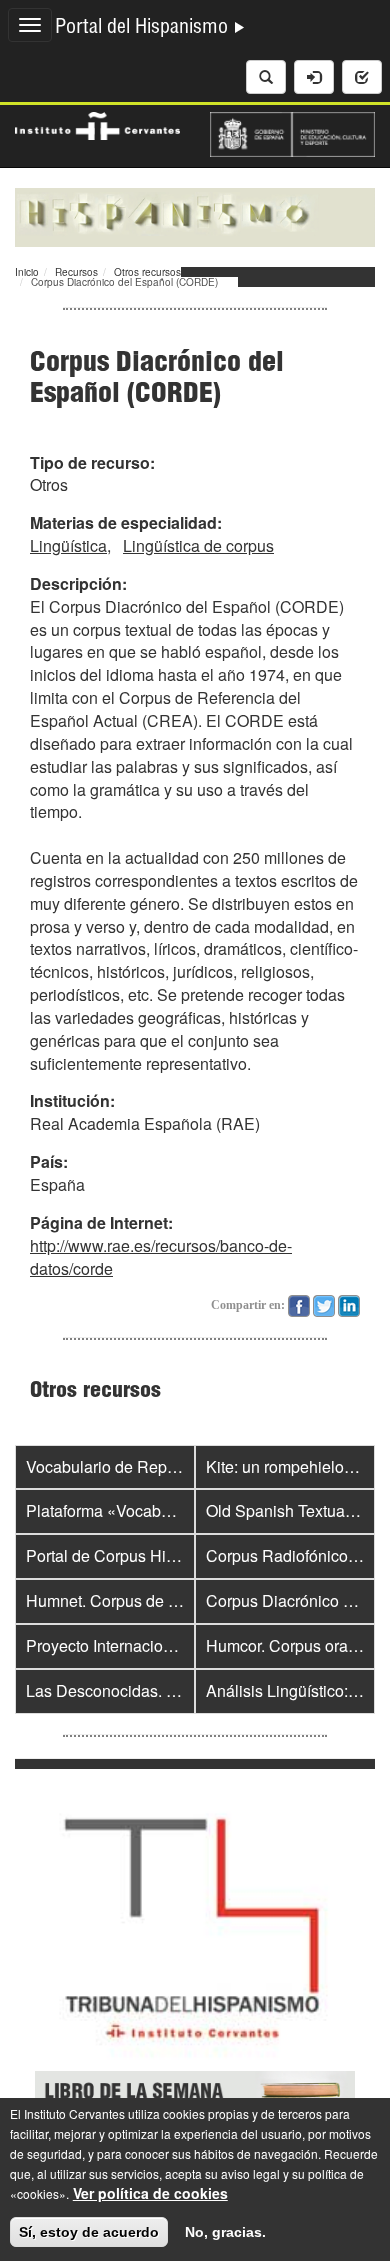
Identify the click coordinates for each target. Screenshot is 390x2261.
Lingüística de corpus (198, 545)
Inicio (27, 272)
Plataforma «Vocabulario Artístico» (148, 1510)
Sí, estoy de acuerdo (89, 2232)
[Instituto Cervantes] (97, 124)
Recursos (76, 272)
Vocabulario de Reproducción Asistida (162, 1466)
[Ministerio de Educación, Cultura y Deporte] (292, 132)
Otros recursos (147, 272)
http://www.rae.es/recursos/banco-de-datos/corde (161, 1257)
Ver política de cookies (150, 2193)
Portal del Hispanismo (144, 29)
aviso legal (250, 2173)
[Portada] (195, 215)
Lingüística (68, 545)
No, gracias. (225, 2232)
